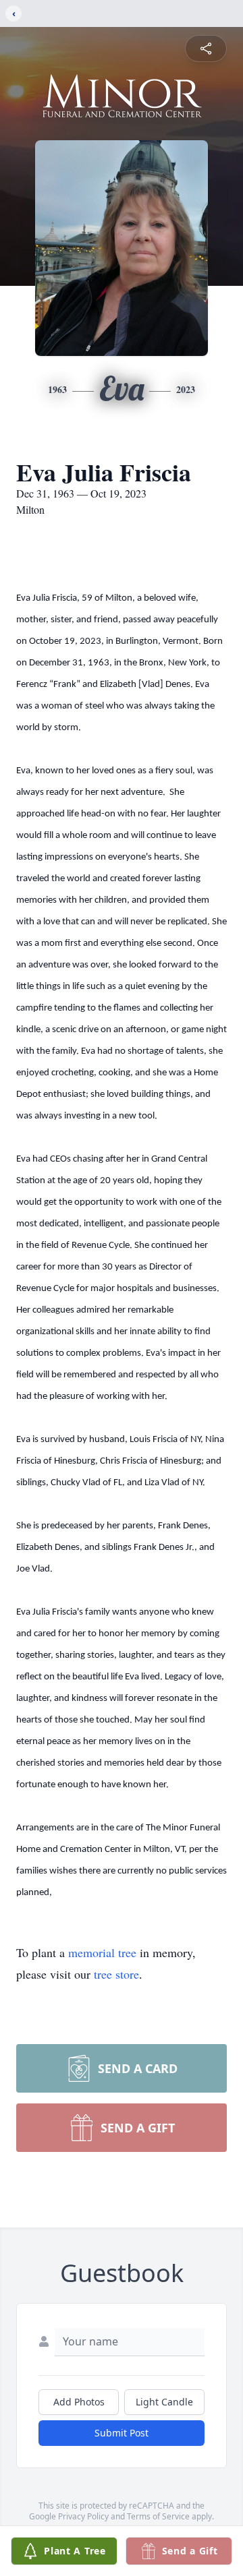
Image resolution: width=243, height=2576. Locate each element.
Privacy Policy (83, 2516)
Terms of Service (158, 2516)
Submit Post (122, 2433)
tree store (116, 1974)
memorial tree (102, 1952)
